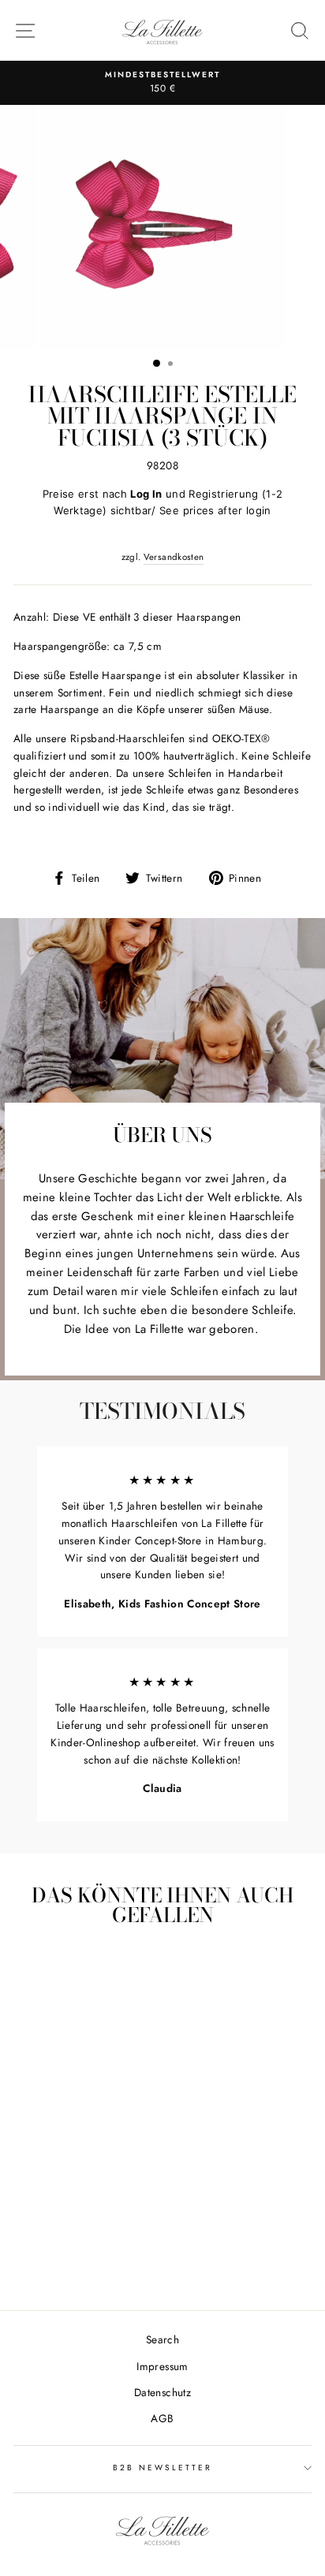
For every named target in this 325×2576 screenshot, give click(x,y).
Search (162, 2339)
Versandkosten (174, 557)
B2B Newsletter (163, 2468)
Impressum (162, 2366)
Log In (146, 494)
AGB (162, 2418)
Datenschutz (162, 2392)
